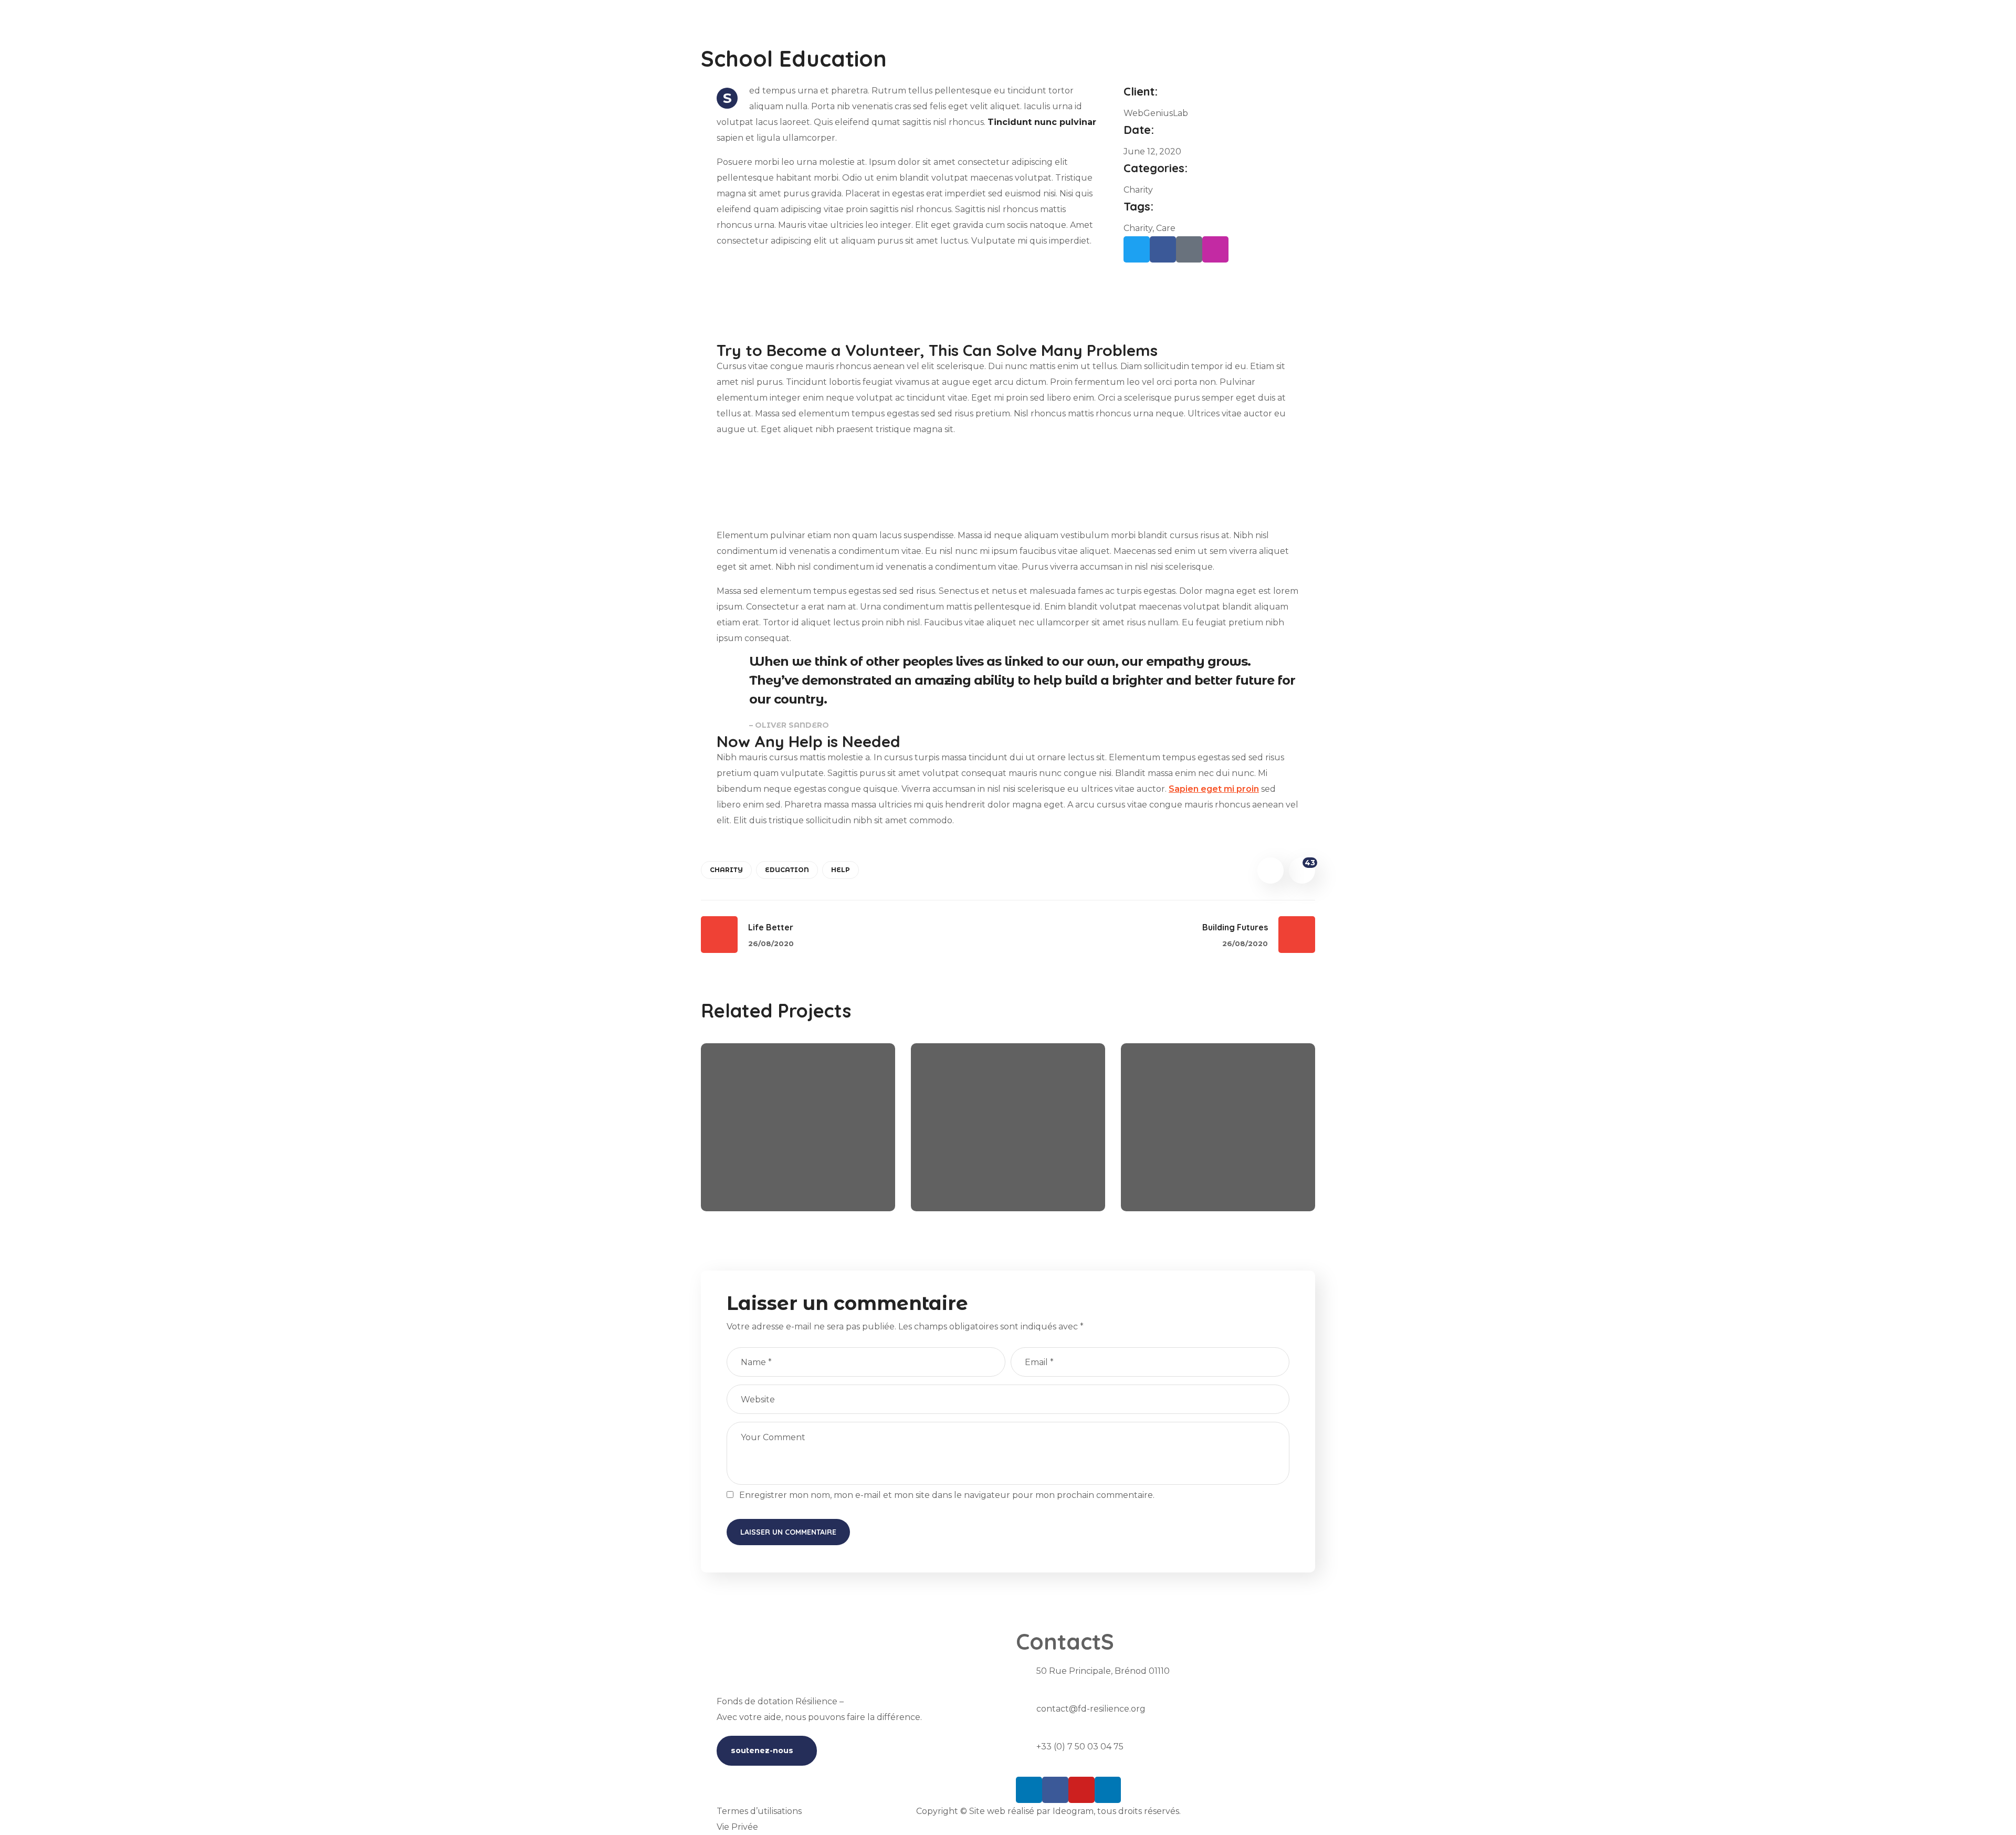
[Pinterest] (1189, 249)
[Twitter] (1137, 249)
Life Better (969, 1170)
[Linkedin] (1108, 1790)
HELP (841, 870)
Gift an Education (780, 1170)
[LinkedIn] (1029, 1790)
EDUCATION (787, 870)
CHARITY (726, 870)
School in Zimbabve (1207, 1170)
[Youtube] (1081, 1790)
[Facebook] (1163, 249)
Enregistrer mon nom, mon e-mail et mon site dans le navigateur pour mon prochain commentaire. (947, 1495)
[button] (767, 1751)
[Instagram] (1215, 249)
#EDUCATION (753, 1188)
